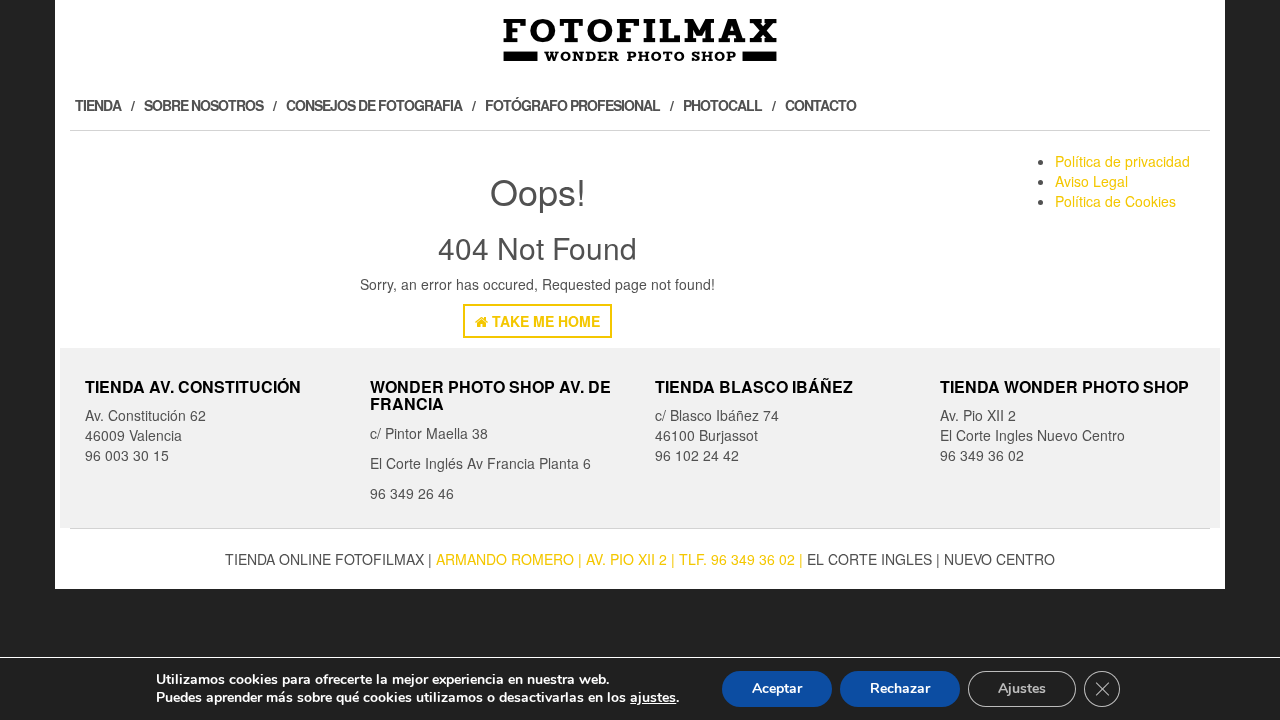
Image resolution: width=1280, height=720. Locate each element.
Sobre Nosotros (203, 105)
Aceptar (777, 688)
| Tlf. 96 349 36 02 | (739, 559)
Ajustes (1022, 688)
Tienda (98, 105)
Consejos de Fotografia (374, 105)
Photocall (722, 105)
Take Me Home (544, 321)
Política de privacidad (1122, 161)
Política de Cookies (1115, 201)
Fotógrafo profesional (572, 105)
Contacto (820, 105)
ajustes (653, 698)
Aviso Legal (1091, 181)
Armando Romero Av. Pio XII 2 (553, 559)
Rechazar (900, 688)
